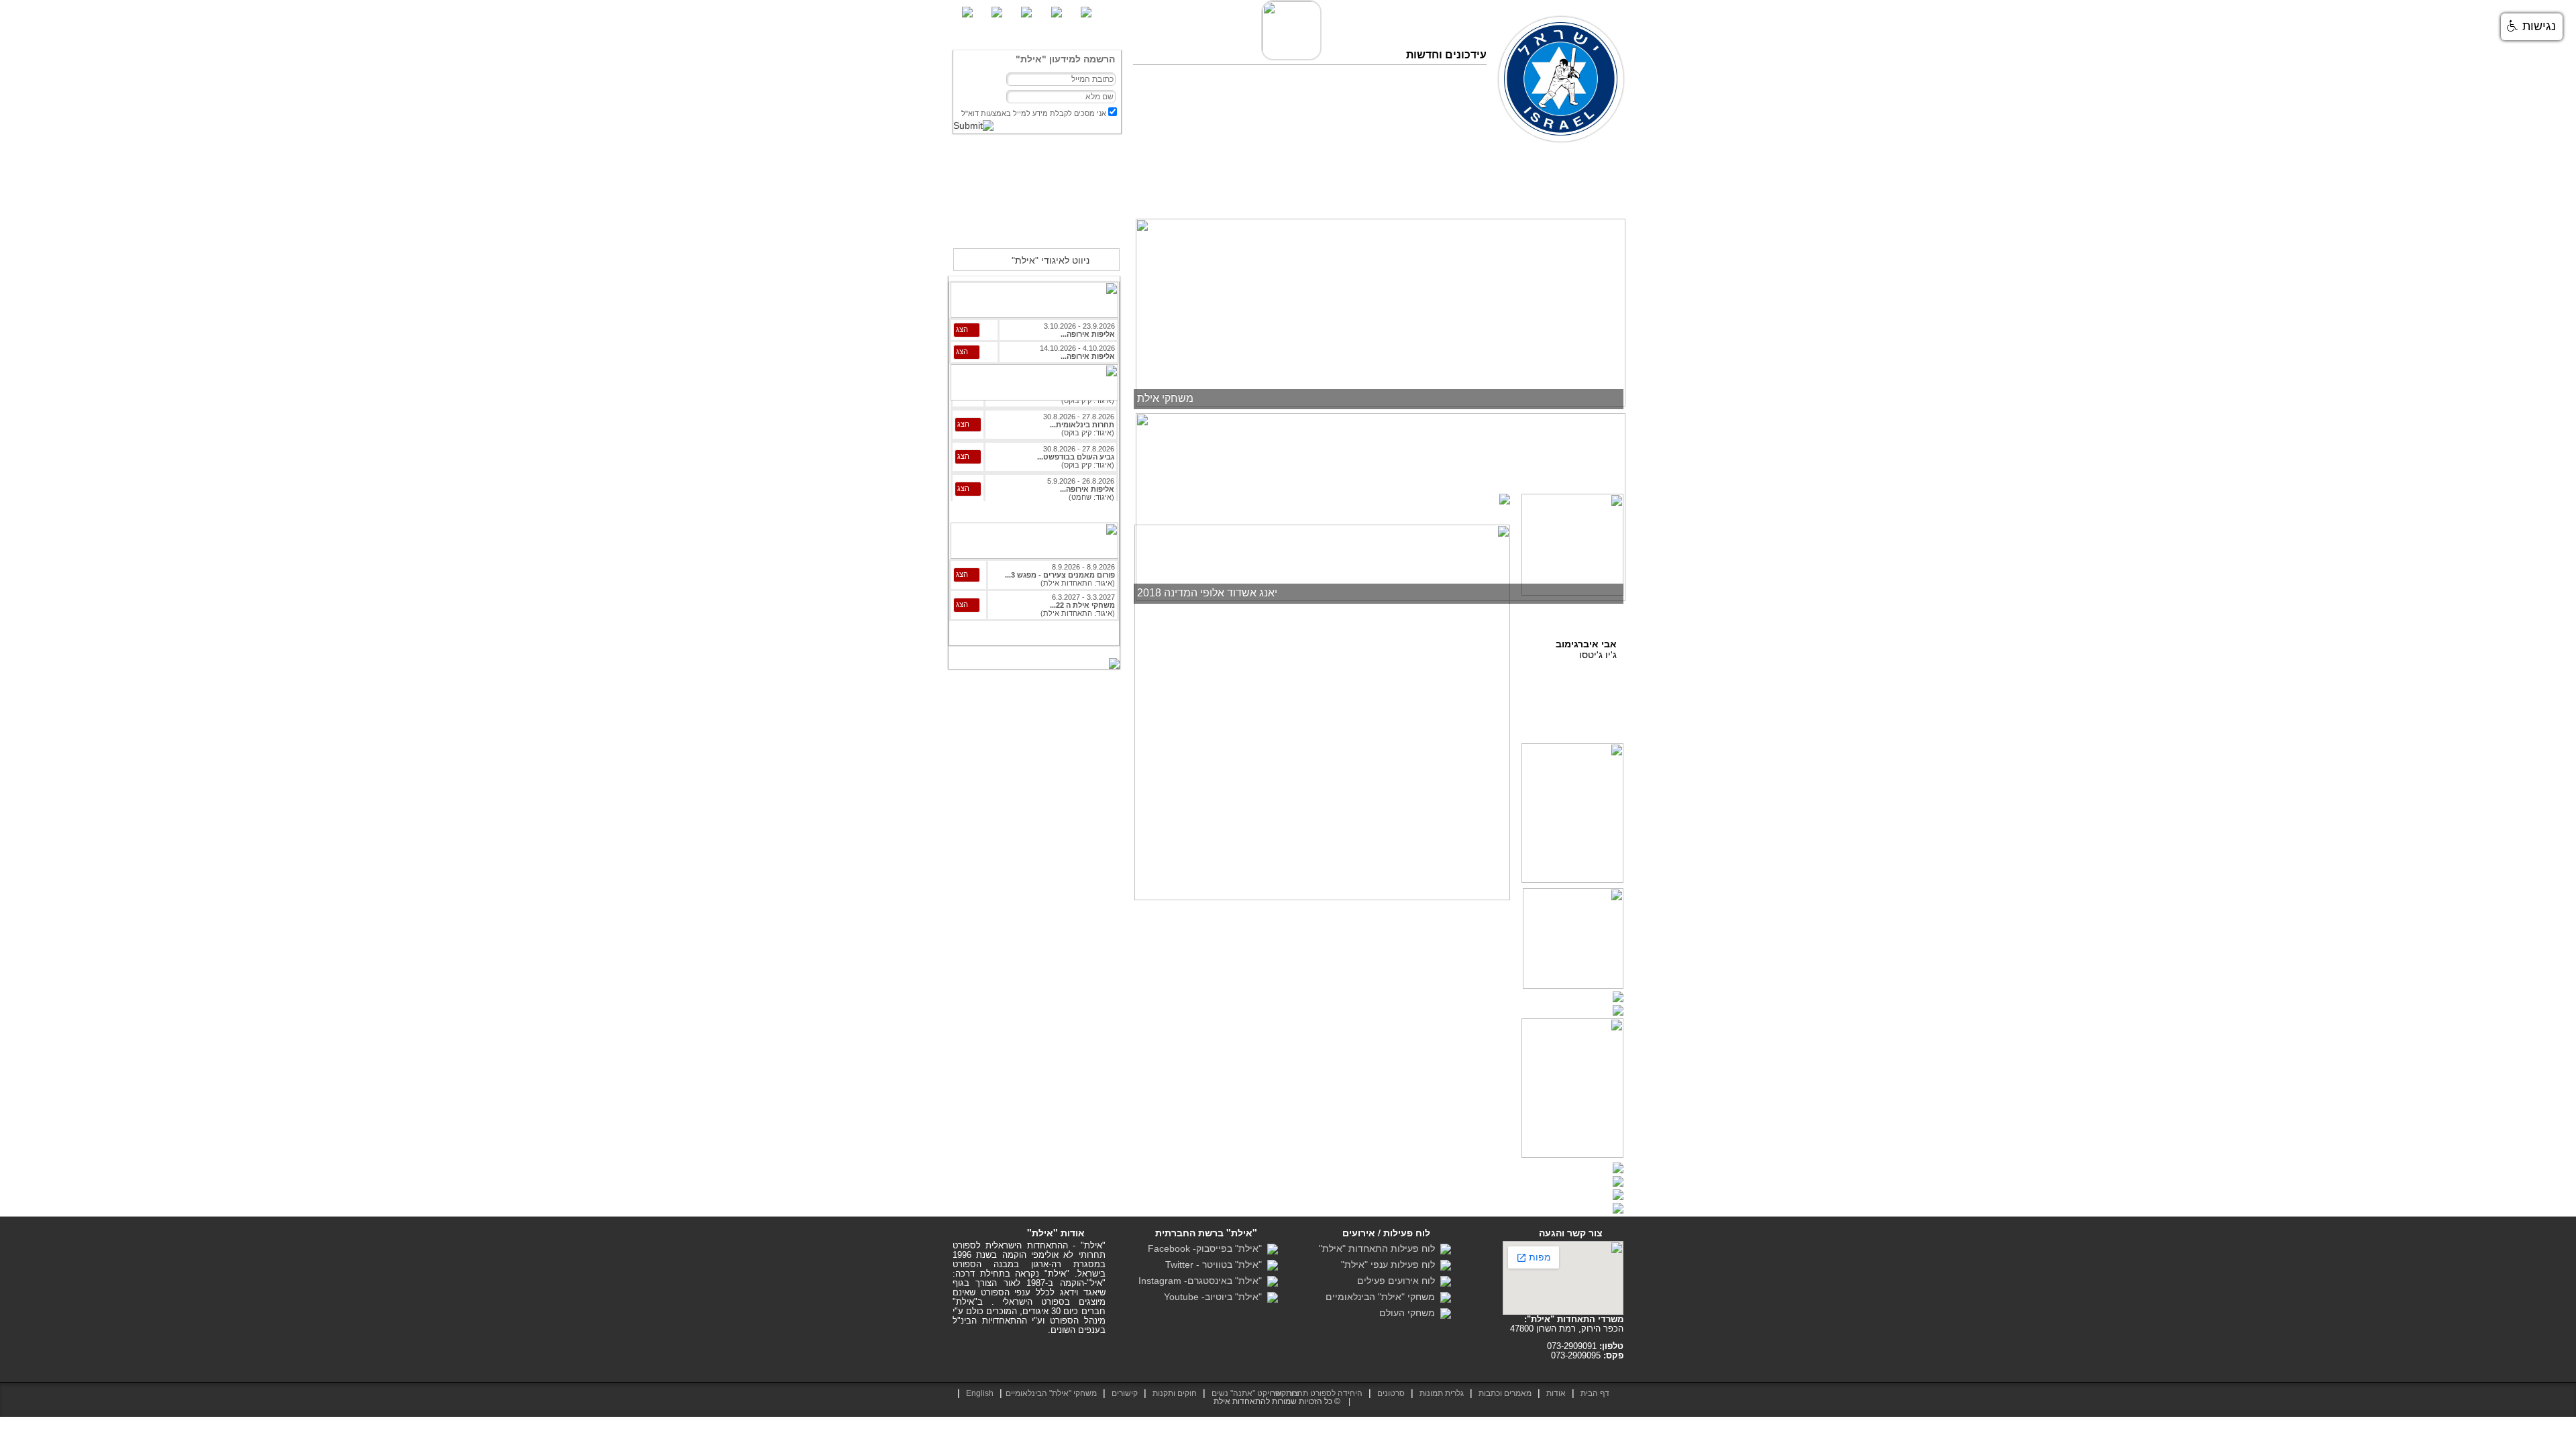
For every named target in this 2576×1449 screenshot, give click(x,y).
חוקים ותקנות (1175, 1393)
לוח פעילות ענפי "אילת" (1391, 1265)
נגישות (2537, 26)
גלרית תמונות (1442, 1393)
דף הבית (1603, 195)
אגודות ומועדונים (1258, 195)
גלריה (1420, 195)
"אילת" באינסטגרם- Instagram (1203, 1281)
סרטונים (1383, 195)
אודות (1564, 195)
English (980, 1393)
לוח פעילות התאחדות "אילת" (1380, 1248)
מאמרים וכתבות (1512, 195)
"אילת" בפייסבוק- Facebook (1207, 1248)
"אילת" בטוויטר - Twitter (1216, 1265)
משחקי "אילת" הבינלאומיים (1383, 1297)
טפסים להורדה (1329, 195)
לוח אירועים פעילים (1399, 1281)
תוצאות (1457, 195)
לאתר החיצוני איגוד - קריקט (1036, 229)
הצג (962, 329)
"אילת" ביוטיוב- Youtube (1216, 1297)
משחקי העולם (1410, 1313)
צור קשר (1196, 195)
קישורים (1125, 1393)
